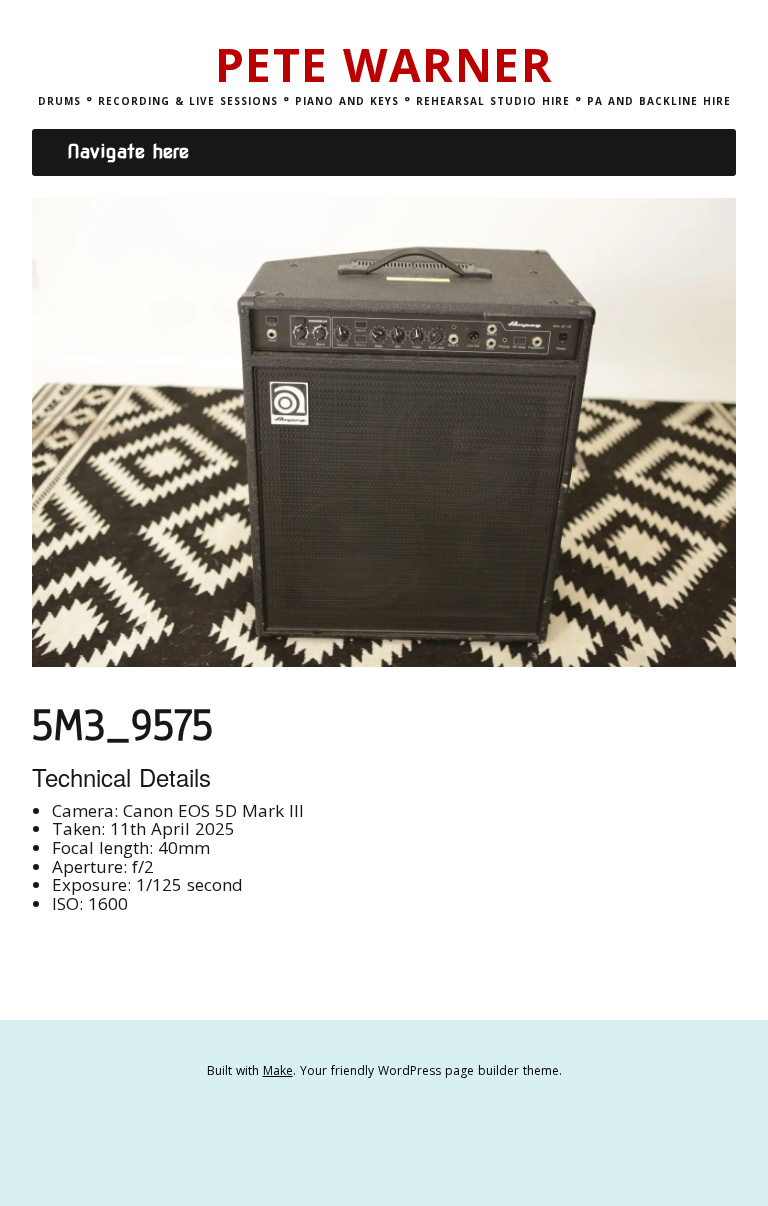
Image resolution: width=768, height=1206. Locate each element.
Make (278, 1070)
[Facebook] (354, 1131)
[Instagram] (414, 1131)
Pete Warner (384, 64)
